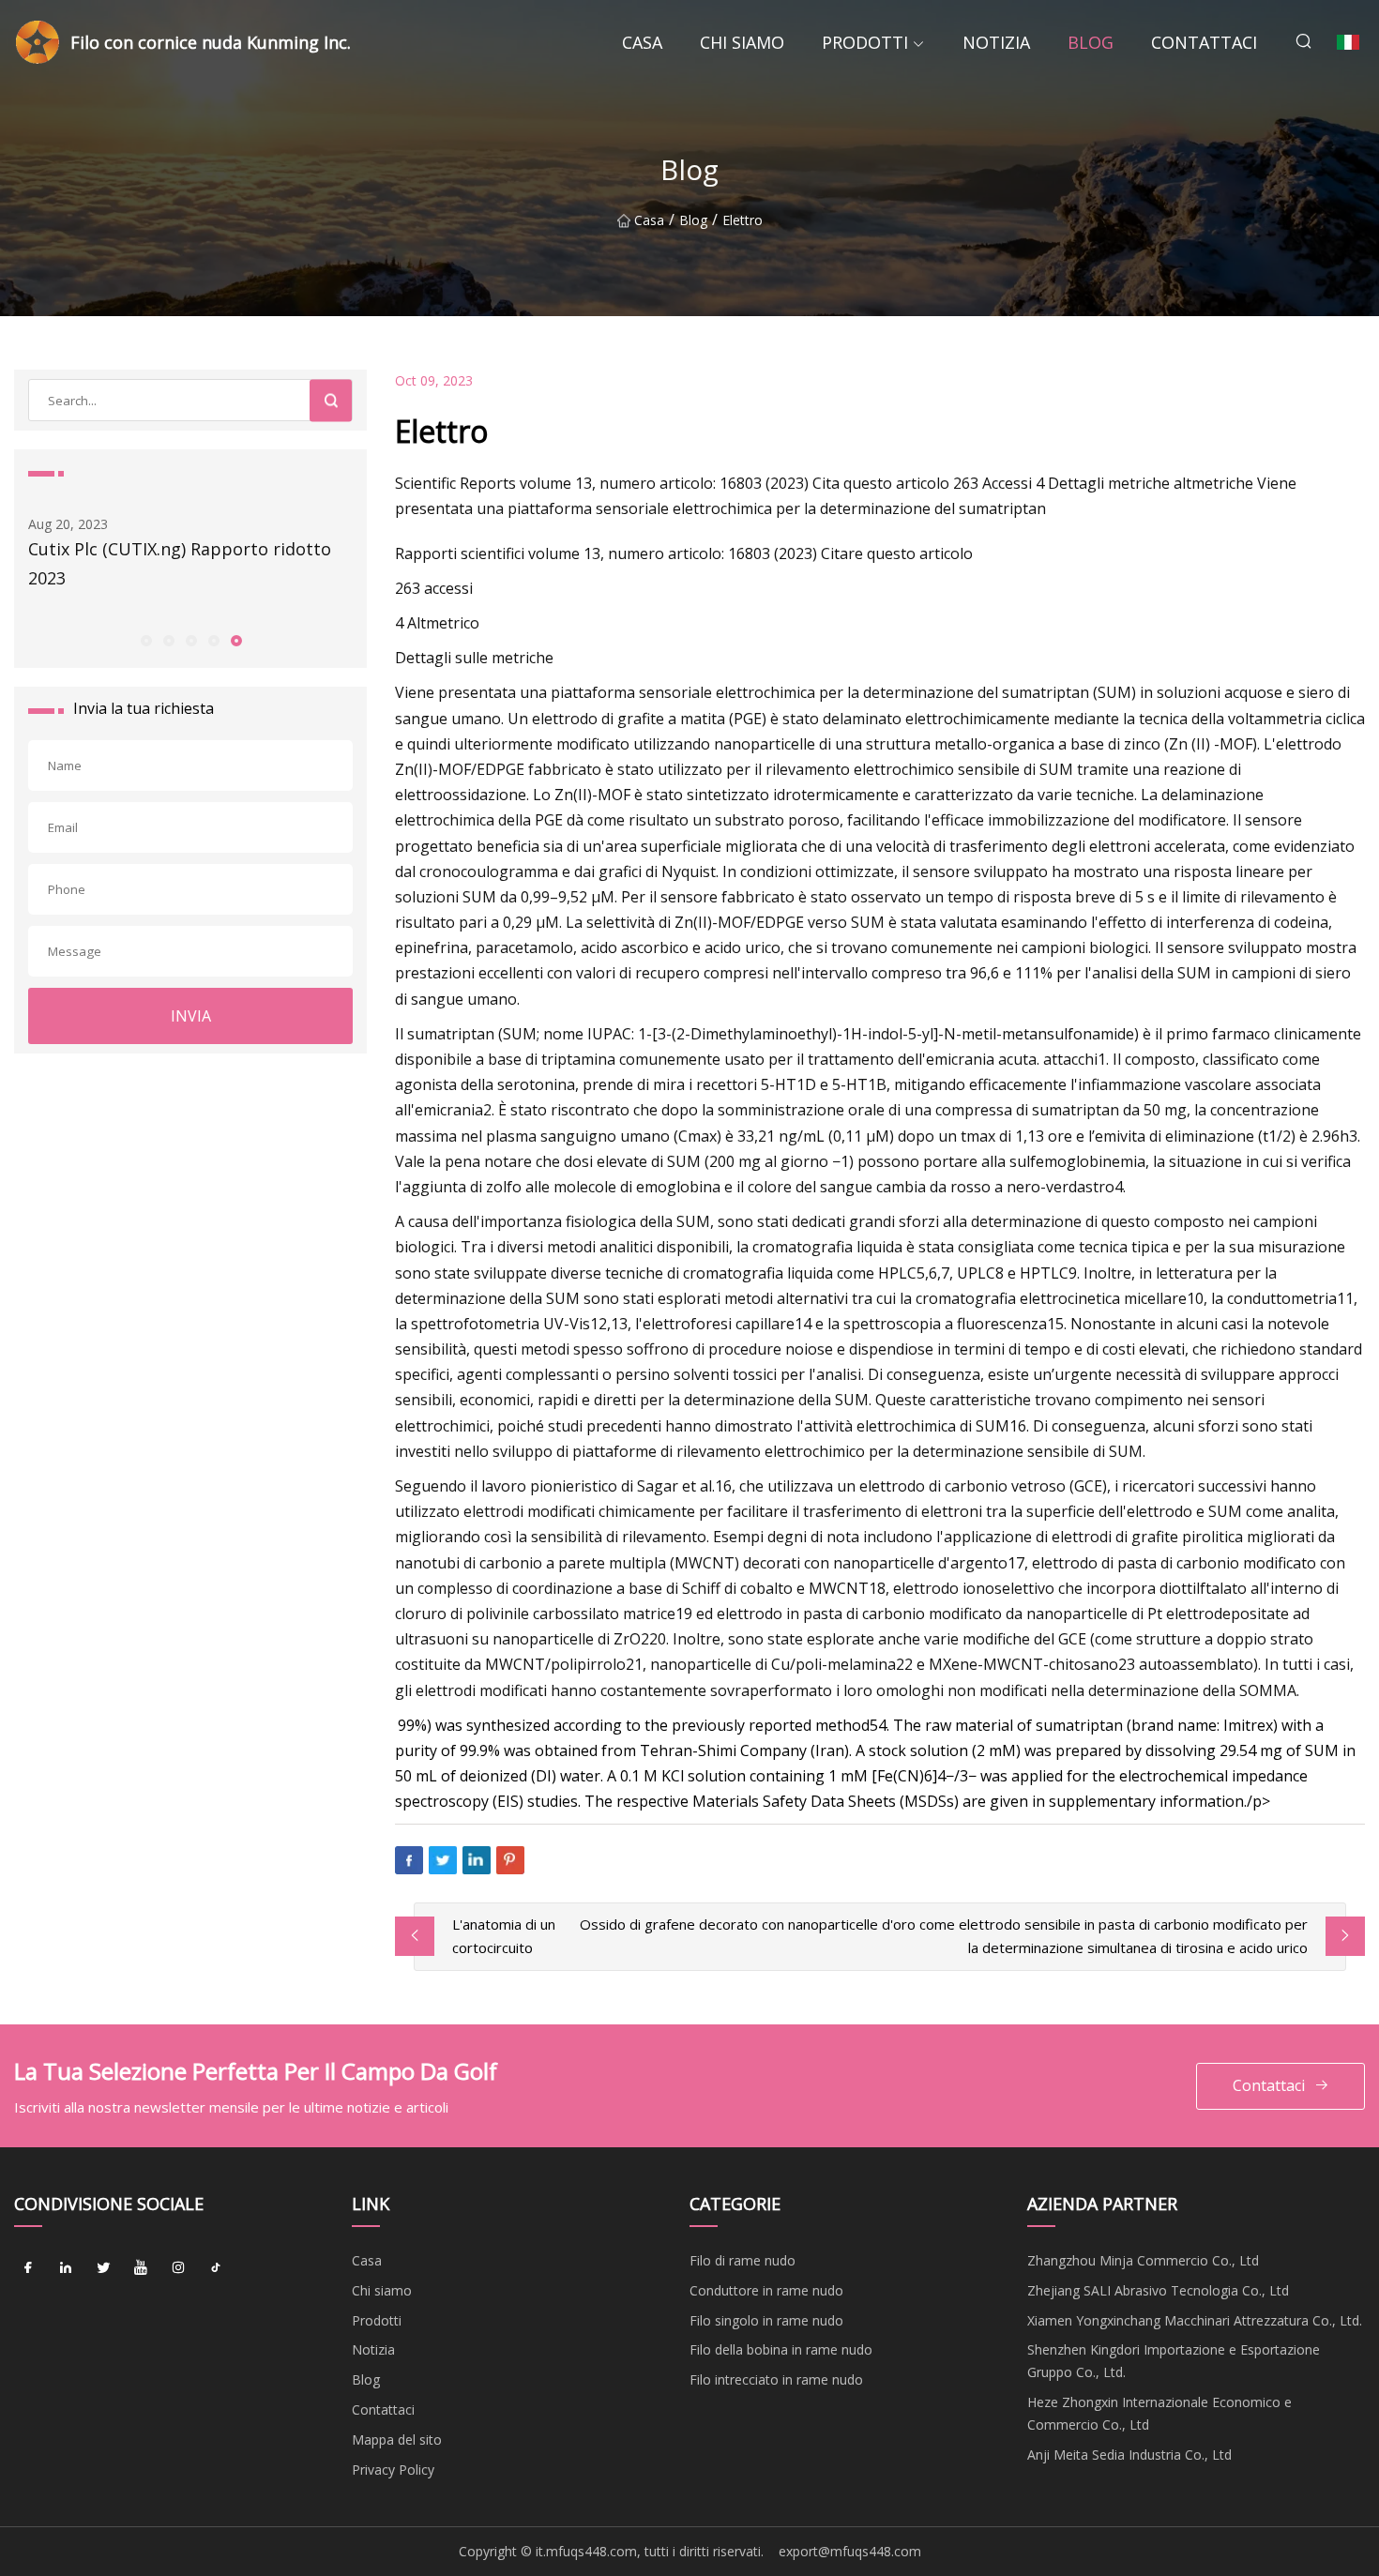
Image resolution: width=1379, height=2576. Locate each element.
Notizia (996, 42)
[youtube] (141, 2267)
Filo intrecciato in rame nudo (776, 2379)
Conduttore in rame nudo (766, 2290)
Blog (1091, 42)
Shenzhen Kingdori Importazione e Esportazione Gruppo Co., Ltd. (1174, 2361)
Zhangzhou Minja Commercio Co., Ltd (1143, 2260)
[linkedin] (66, 2267)
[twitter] (103, 2267)
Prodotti (865, 42)
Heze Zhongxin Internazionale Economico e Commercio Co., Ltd (1159, 2413)
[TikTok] (216, 2267)
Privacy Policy (393, 2470)
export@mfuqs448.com (850, 2551)
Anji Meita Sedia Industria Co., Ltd (1129, 2455)
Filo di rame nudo (743, 2260)
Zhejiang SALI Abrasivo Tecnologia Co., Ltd (1158, 2290)
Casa (642, 42)
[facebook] (28, 2267)
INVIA (191, 1016)
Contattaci (1204, 42)
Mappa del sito (397, 2440)
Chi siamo (742, 42)
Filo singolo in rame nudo (766, 2320)
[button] (145, 640)
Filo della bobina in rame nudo (781, 2349)
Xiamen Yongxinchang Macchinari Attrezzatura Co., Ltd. (1195, 2320)
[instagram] (178, 2267)
